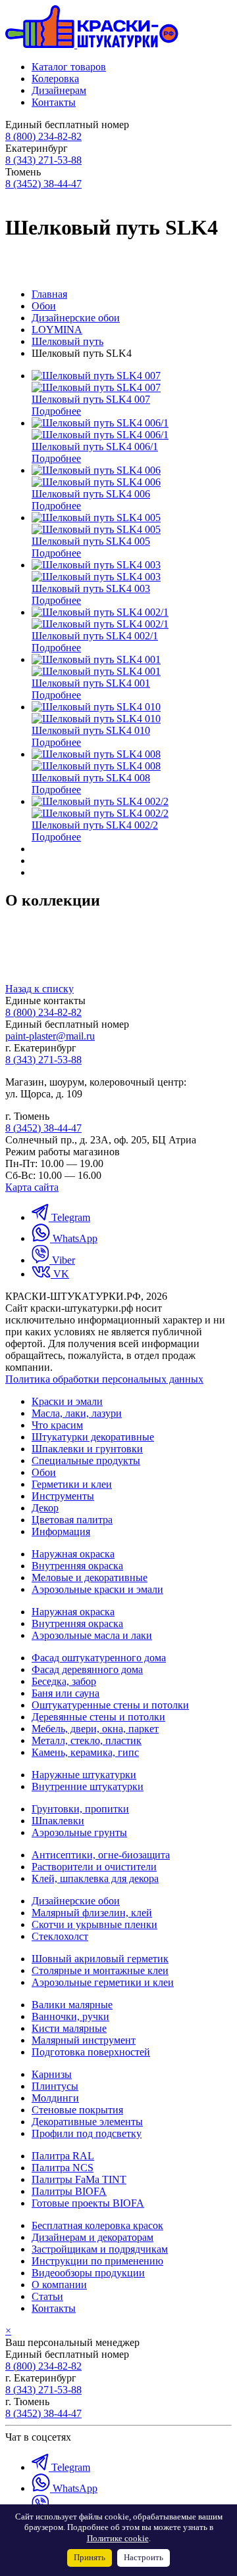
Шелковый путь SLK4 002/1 (95, 636)
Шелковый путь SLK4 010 (91, 730)
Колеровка (55, 79)
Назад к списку (39, 989)
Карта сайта (32, 1187)
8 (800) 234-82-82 (43, 136)
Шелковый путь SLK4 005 (91, 541)
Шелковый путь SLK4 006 (91, 494)
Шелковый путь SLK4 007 (91, 399)
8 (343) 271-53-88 (43, 160)
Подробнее (56, 411)
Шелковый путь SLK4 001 (91, 683)
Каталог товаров (69, 67)
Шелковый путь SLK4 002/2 (95, 825)
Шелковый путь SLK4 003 (91, 588)
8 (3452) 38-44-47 (43, 184)
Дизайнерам (59, 90)
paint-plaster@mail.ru (50, 1036)
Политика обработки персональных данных (104, 1379)
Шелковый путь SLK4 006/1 (95, 447)
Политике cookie (118, 2539)
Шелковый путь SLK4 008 (91, 778)
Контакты (54, 102)
